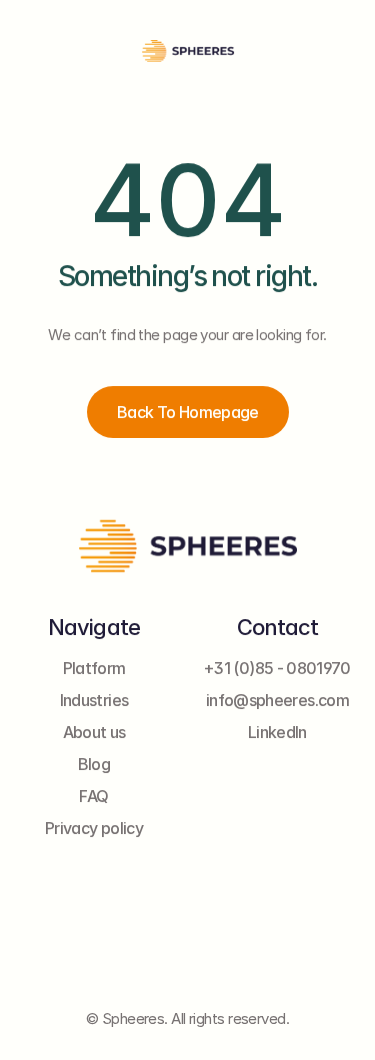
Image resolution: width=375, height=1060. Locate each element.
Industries (94, 701)
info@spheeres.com (277, 701)
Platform (94, 669)
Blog (94, 765)
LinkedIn (277, 733)
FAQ (94, 797)
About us (94, 733)
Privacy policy (94, 829)
